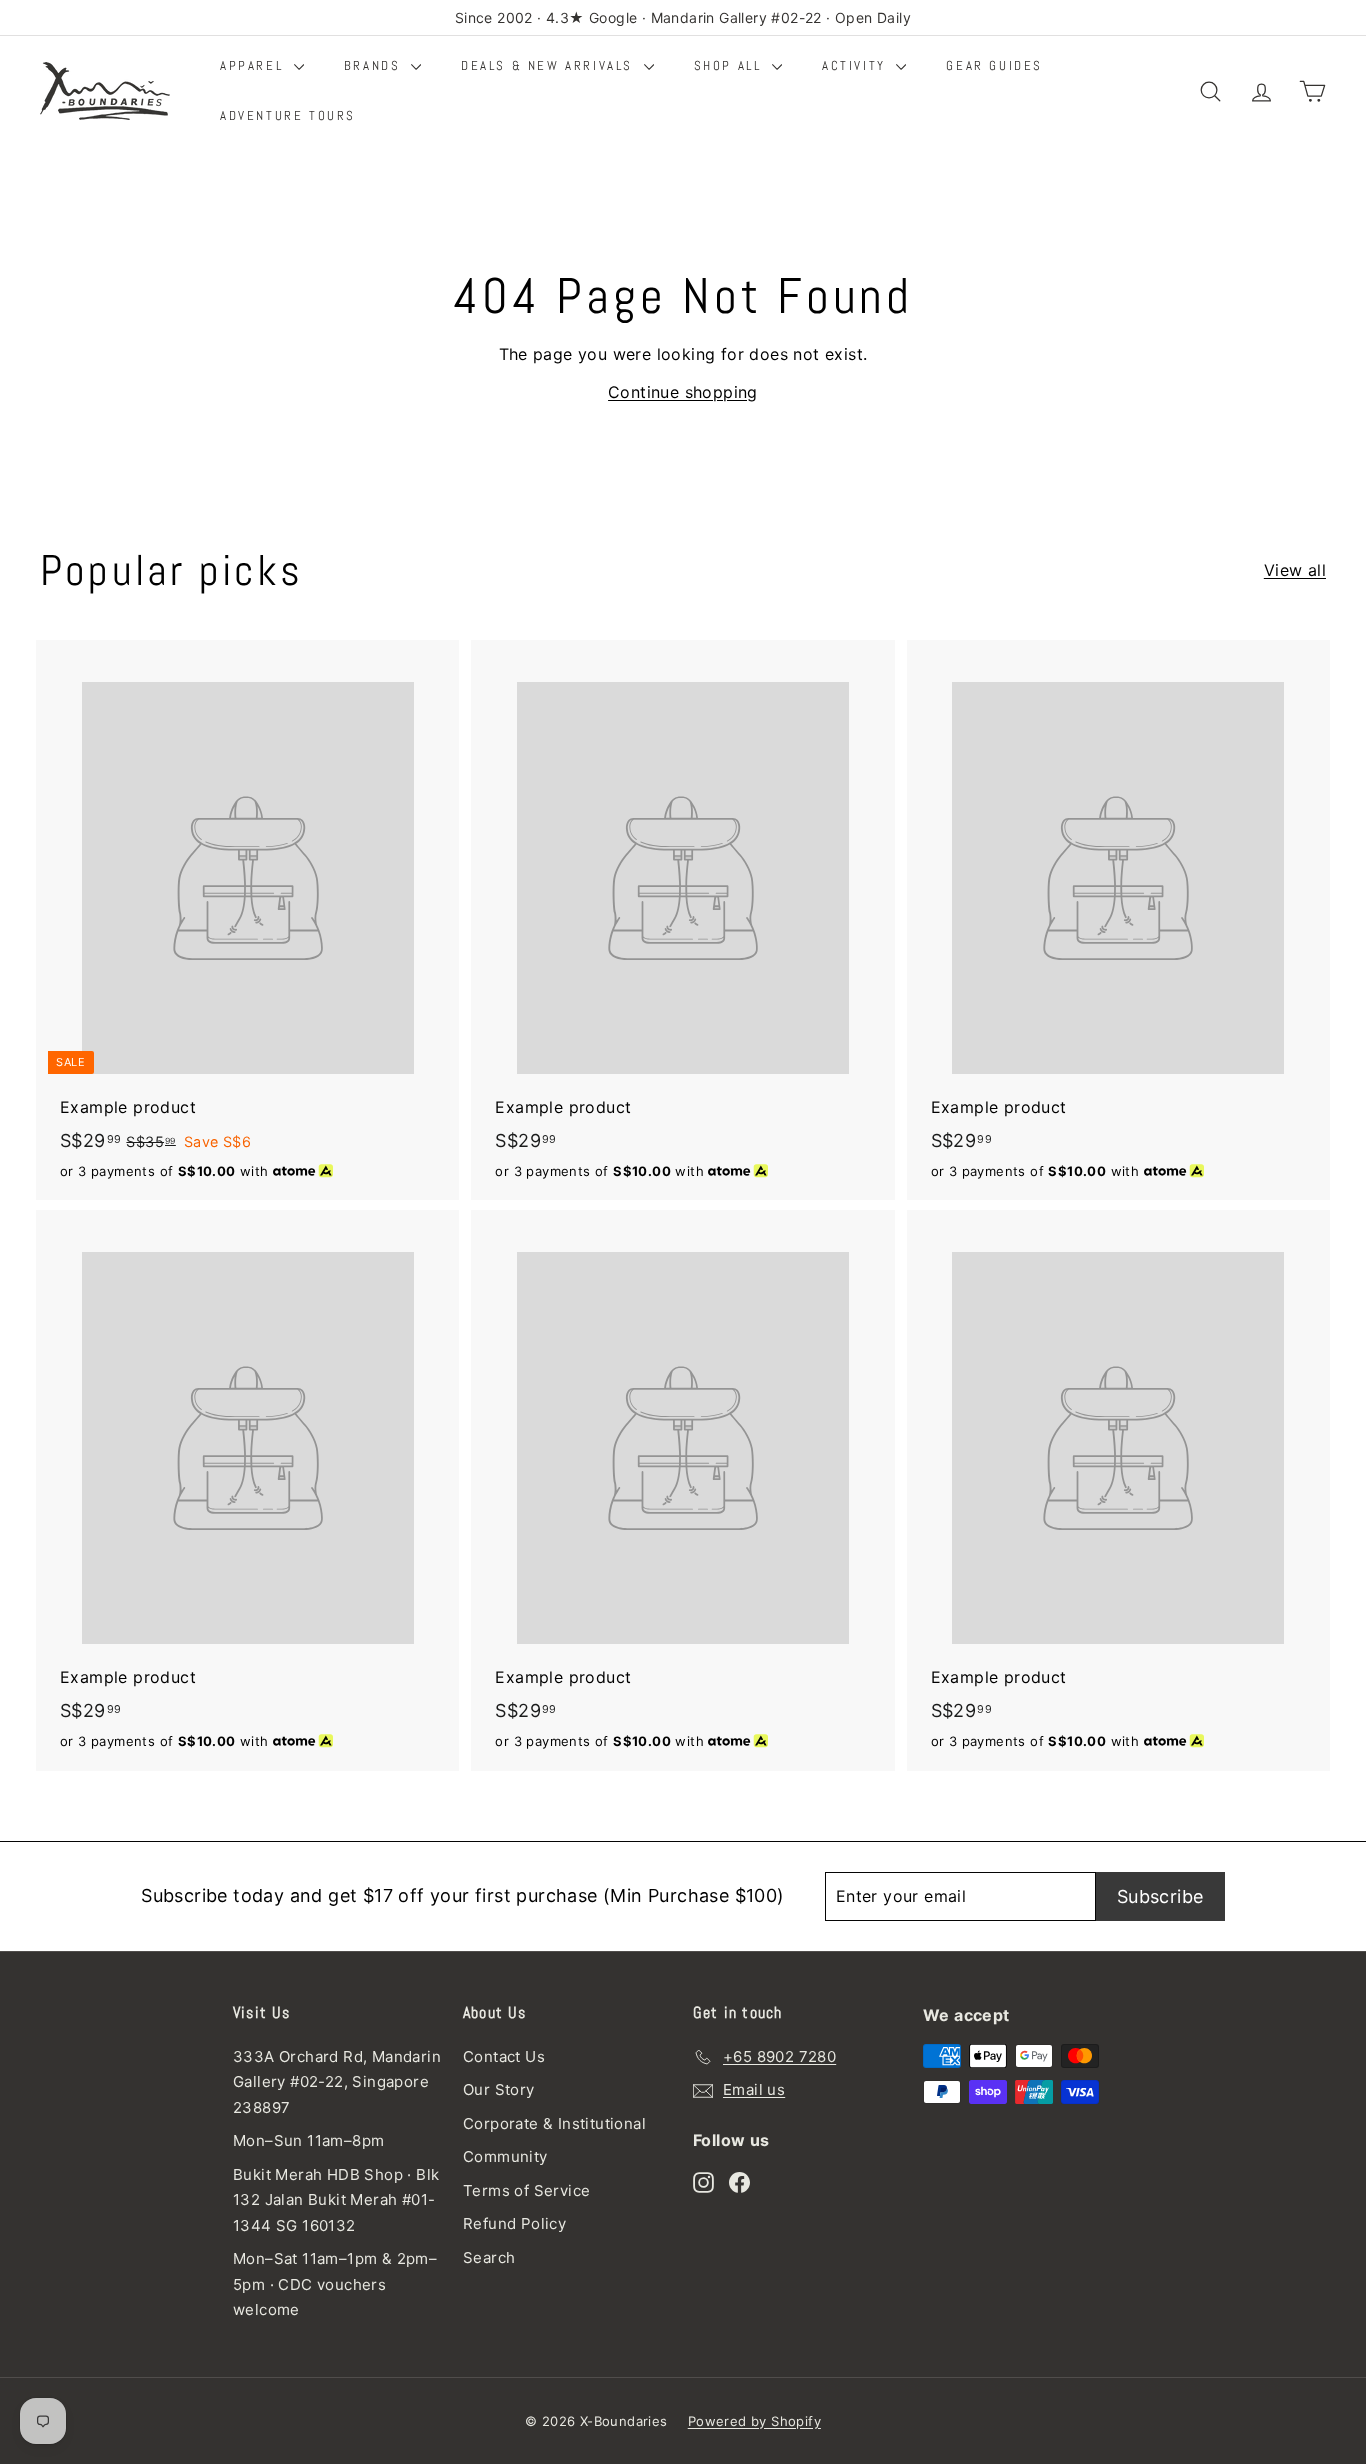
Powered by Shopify (754, 2421)
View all (1295, 570)
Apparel (254, 65)
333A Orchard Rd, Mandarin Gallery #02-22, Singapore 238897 (337, 2082)
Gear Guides (994, 65)
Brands (375, 65)
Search (489, 2257)
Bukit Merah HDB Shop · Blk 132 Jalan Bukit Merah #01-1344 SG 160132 (336, 2200)
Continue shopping (683, 392)
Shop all (730, 65)
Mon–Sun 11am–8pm (308, 2140)
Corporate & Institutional (554, 2123)
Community (505, 2156)
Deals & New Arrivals (550, 65)
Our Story (499, 2089)
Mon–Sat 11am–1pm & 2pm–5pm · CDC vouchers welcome (335, 2284)
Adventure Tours (288, 115)
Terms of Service (526, 2190)
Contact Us (504, 2056)
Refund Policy (514, 2223)
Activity (856, 65)
